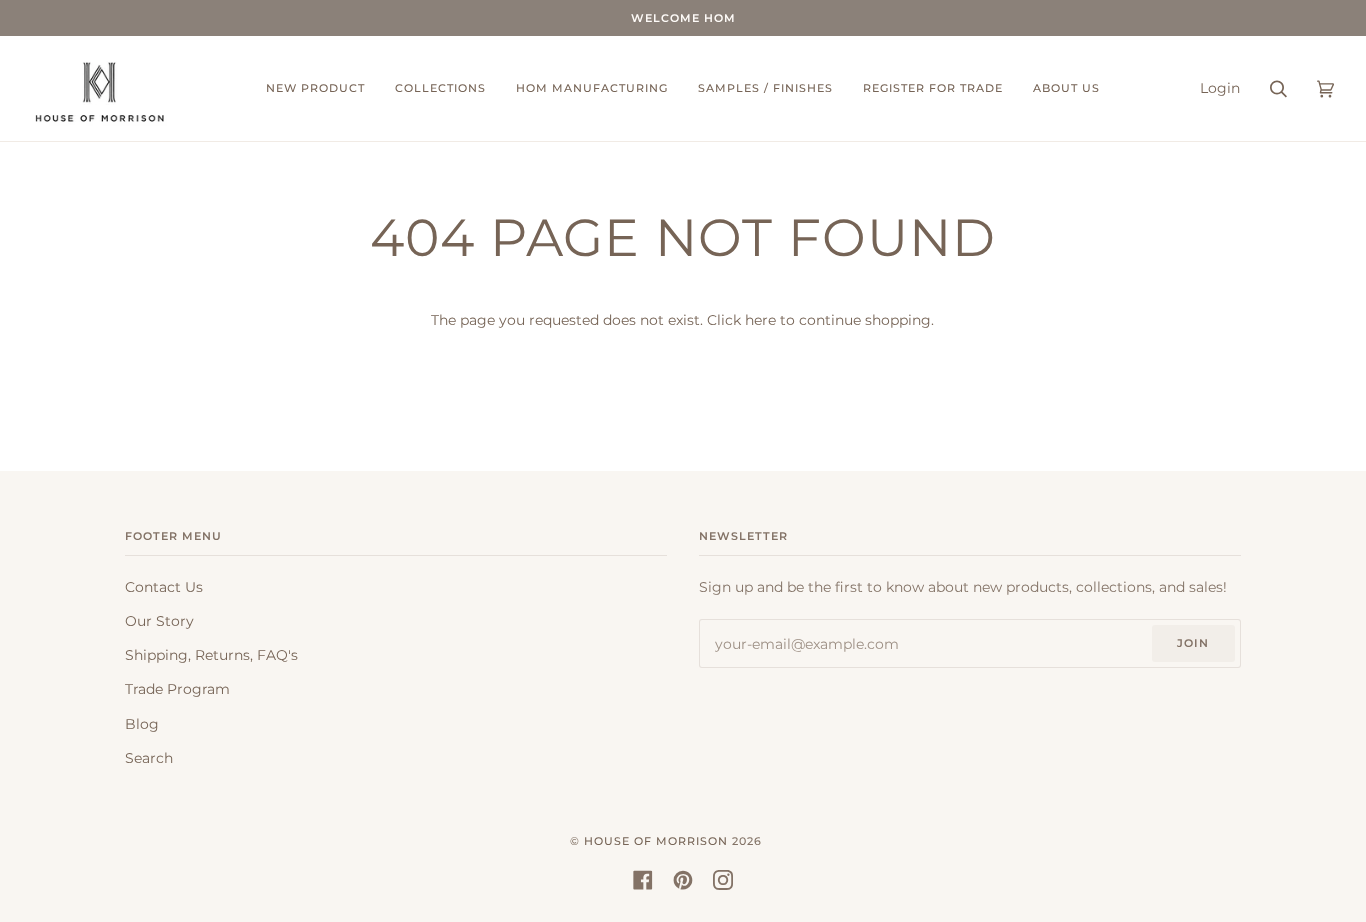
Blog (142, 724)
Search (149, 758)
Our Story (159, 621)
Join (1193, 643)
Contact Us (164, 587)
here (760, 320)
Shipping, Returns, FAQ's (211, 655)
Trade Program (177, 689)
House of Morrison (656, 841)
